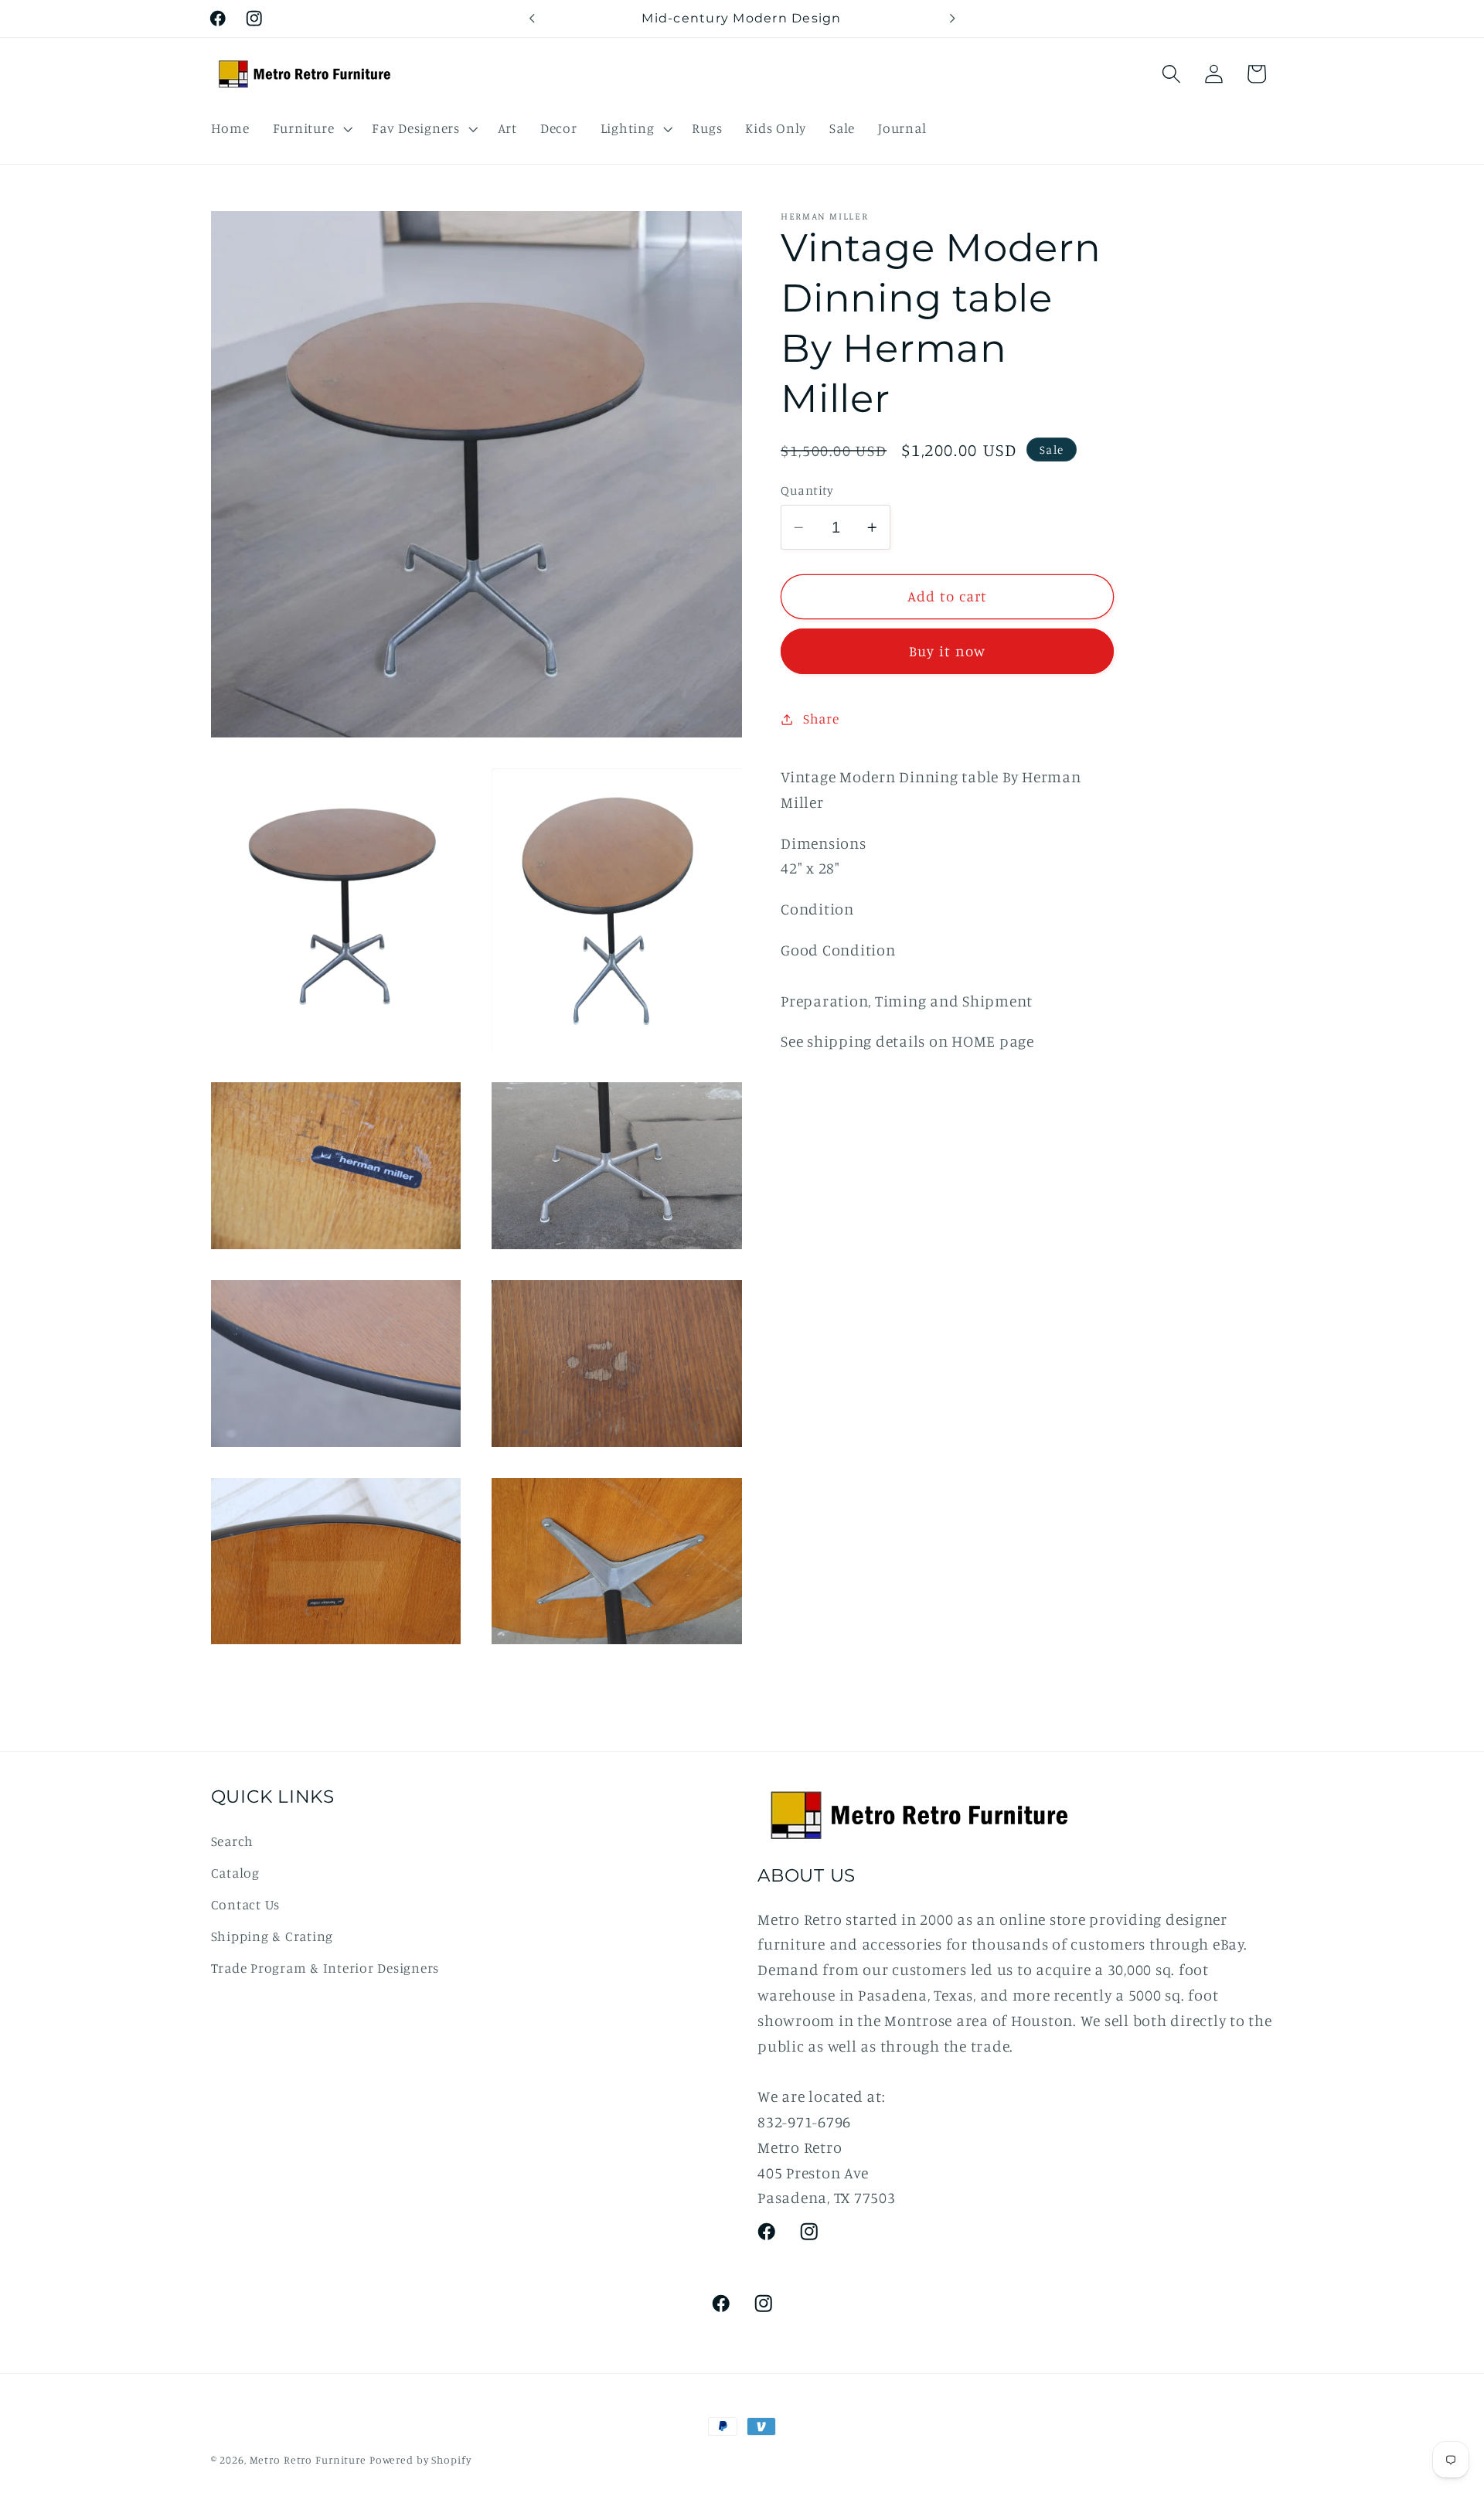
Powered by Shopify (420, 2460)
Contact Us (246, 1904)
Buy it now (948, 651)
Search (233, 1840)
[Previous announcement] (532, 19)
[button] (311, 128)
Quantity (807, 490)
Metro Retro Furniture (310, 2460)
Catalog (235, 1872)
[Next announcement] (952, 19)
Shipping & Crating (272, 1936)
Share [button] (821, 719)
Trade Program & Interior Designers (325, 1968)
